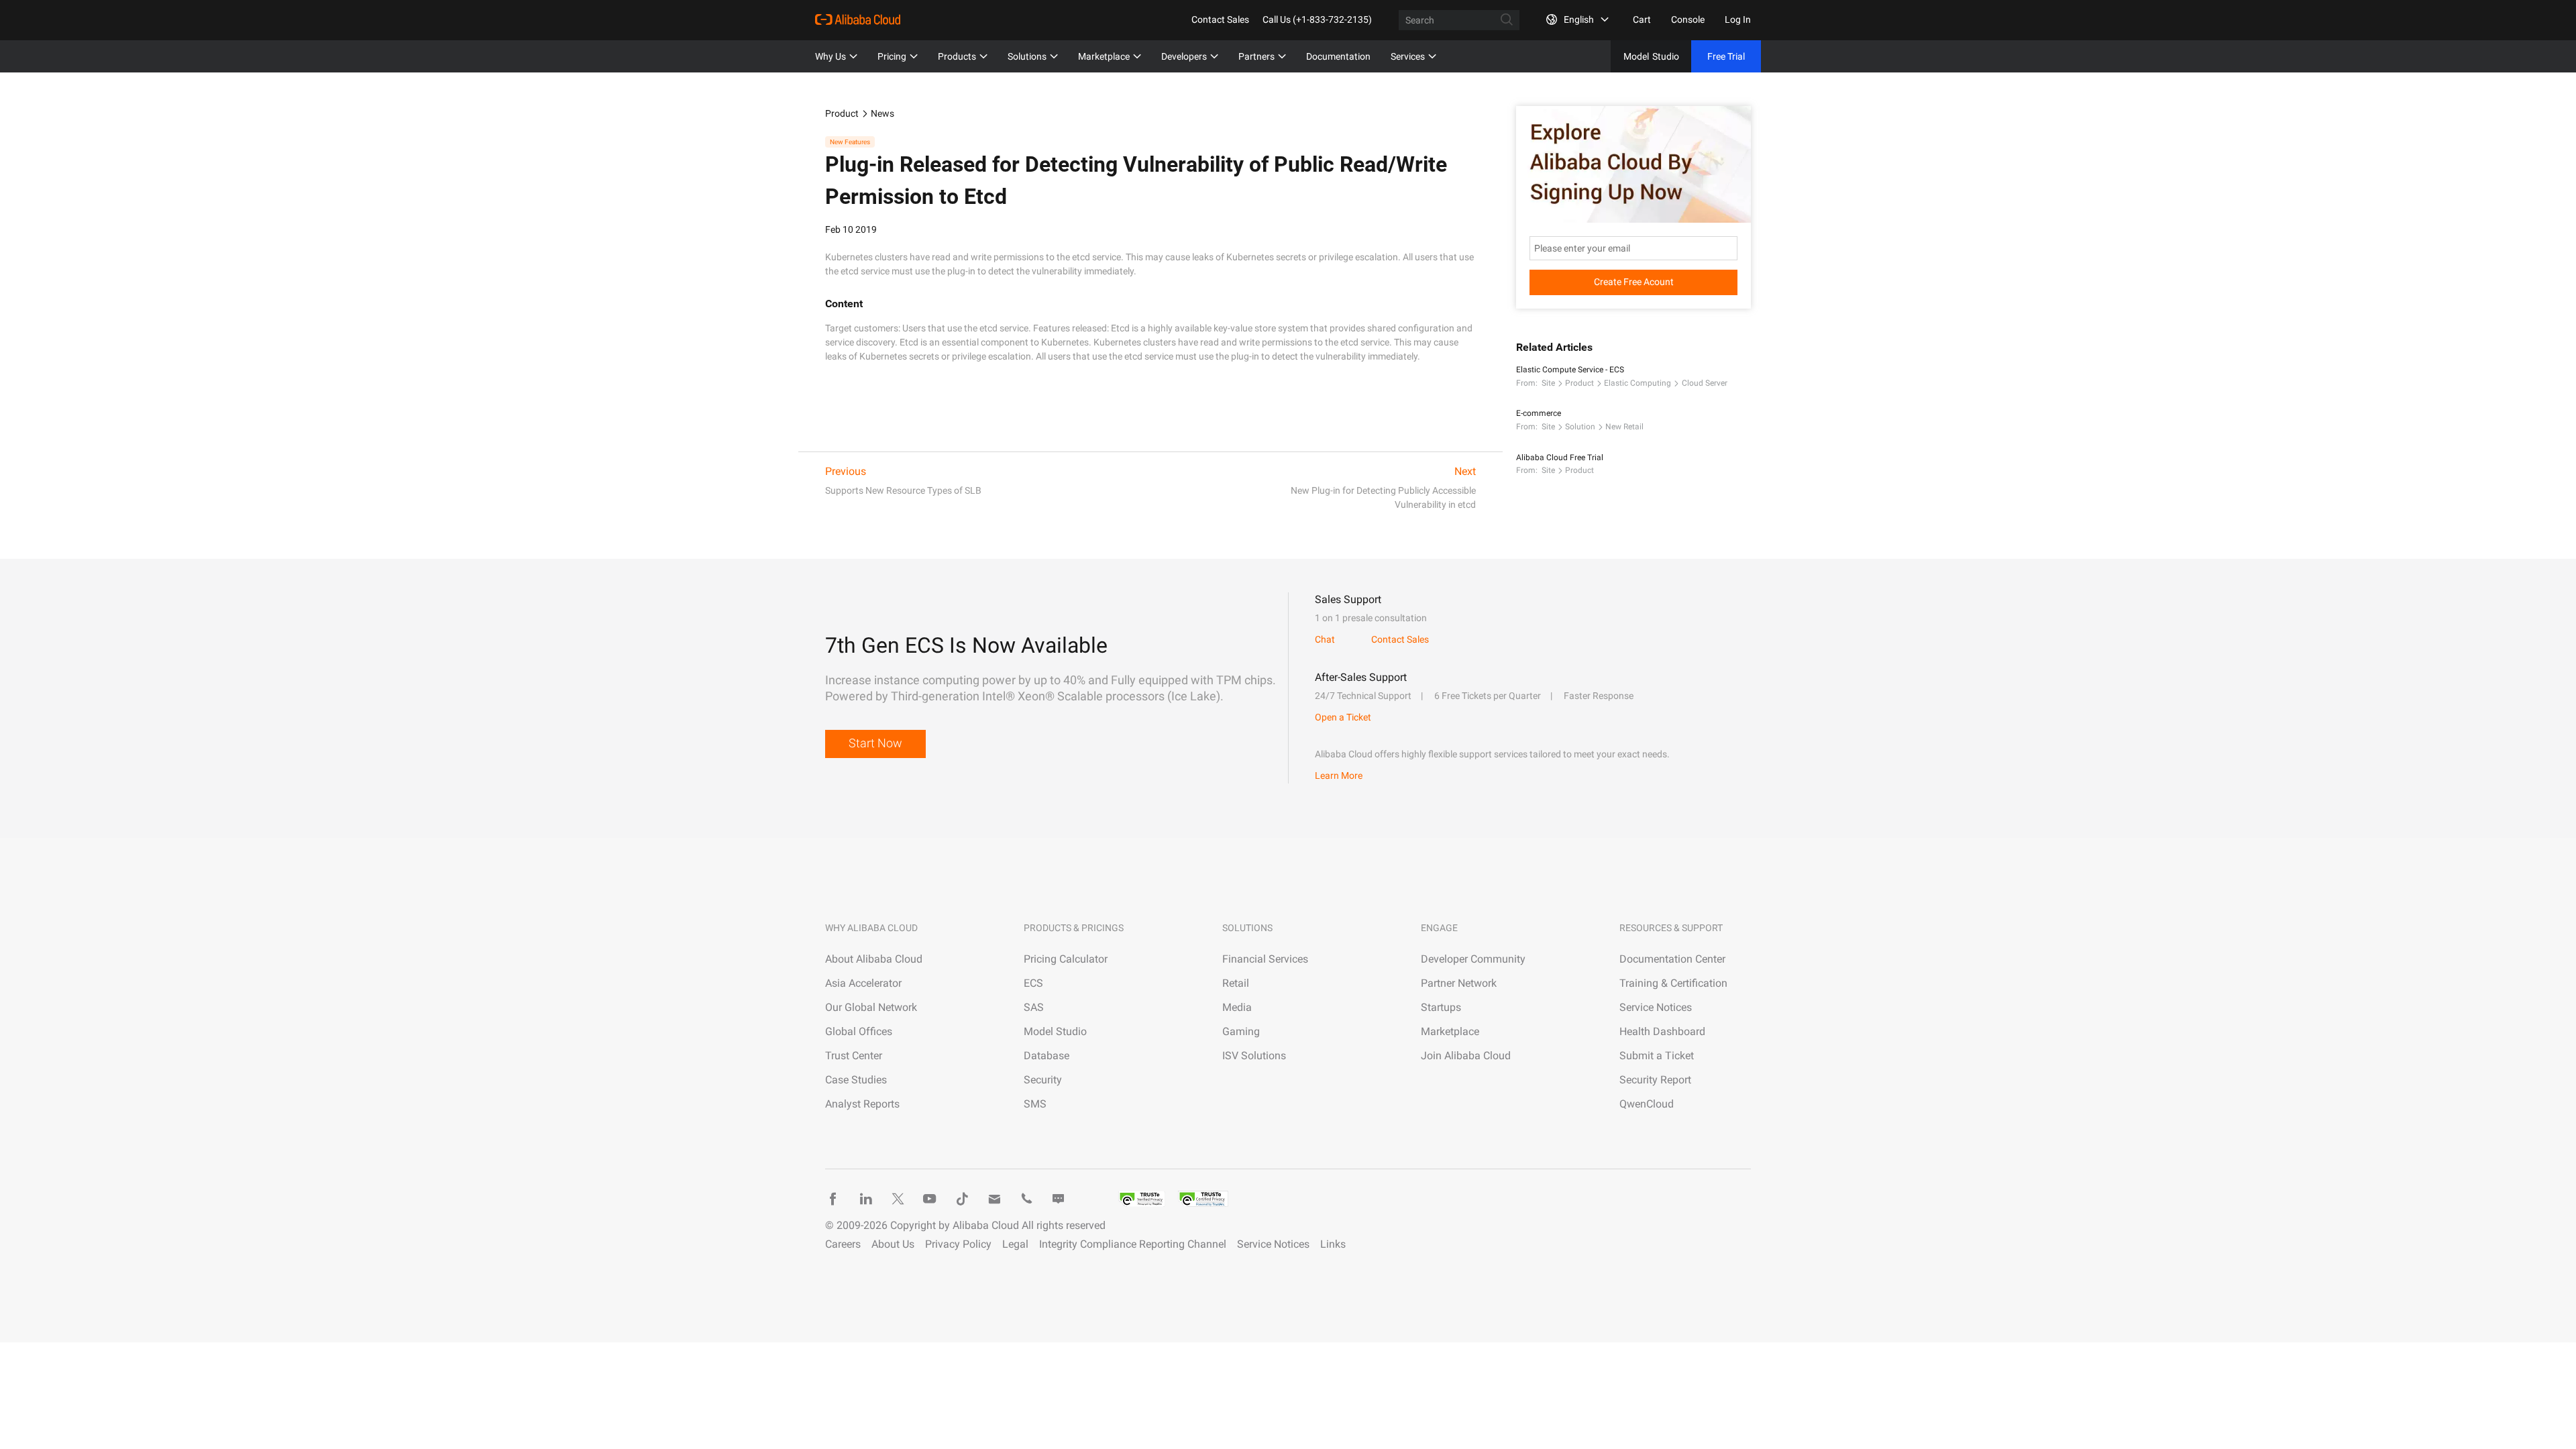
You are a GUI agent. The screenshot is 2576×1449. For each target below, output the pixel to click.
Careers (843, 1244)
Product (842, 113)
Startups (1441, 1007)
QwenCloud (1647, 1104)
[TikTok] (962, 1199)
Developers (1184, 56)
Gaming (1241, 1031)
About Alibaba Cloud (874, 959)
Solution (1580, 427)
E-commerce (1539, 413)
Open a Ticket (1343, 717)
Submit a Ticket (1657, 1056)
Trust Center (854, 1056)
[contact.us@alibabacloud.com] (994, 1199)
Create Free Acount (1634, 282)
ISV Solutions (1254, 1056)
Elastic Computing (1638, 383)
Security (1043, 1080)
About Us (893, 1244)
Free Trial (1726, 56)
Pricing (892, 56)
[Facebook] (833, 1199)
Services (1408, 56)
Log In (1738, 19)
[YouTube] (930, 1199)
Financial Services (1265, 959)
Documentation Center (1672, 959)
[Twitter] (898, 1199)
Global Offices (859, 1031)
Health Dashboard (1662, 1031)
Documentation (1338, 56)
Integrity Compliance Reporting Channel (1133, 1244)
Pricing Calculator (1066, 959)
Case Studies (856, 1080)
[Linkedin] (865, 1199)
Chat (1325, 639)
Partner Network (1459, 983)
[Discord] (1059, 1199)
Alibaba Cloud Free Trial (1560, 458)
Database (1046, 1056)
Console (1688, 19)
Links (1333, 1244)
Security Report (1655, 1080)
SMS (1035, 1104)
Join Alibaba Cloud (1466, 1056)
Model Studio (1055, 1031)
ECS (1033, 983)
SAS (1034, 1007)
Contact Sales (1220, 19)
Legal (1015, 1244)
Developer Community (1473, 959)
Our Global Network (871, 1007)
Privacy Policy (958, 1244)
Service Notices (1656, 1007)
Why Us (830, 56)
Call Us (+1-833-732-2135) (1317, 19)
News (882, 113)
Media (1237, 1007)
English (1579, 19)
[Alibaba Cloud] (858, 19)
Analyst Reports (862, 1104)
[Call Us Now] (1026, 1199)
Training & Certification (1673, 983)
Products (957, 56)
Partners (1256, 56)
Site (1548, 383)
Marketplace (1104, 56)
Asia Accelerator (863, 983)
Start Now (875, 743)
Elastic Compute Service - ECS (1570, 370)
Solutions (1027, 56)
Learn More (1339, 775)
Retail (1236, 983)
